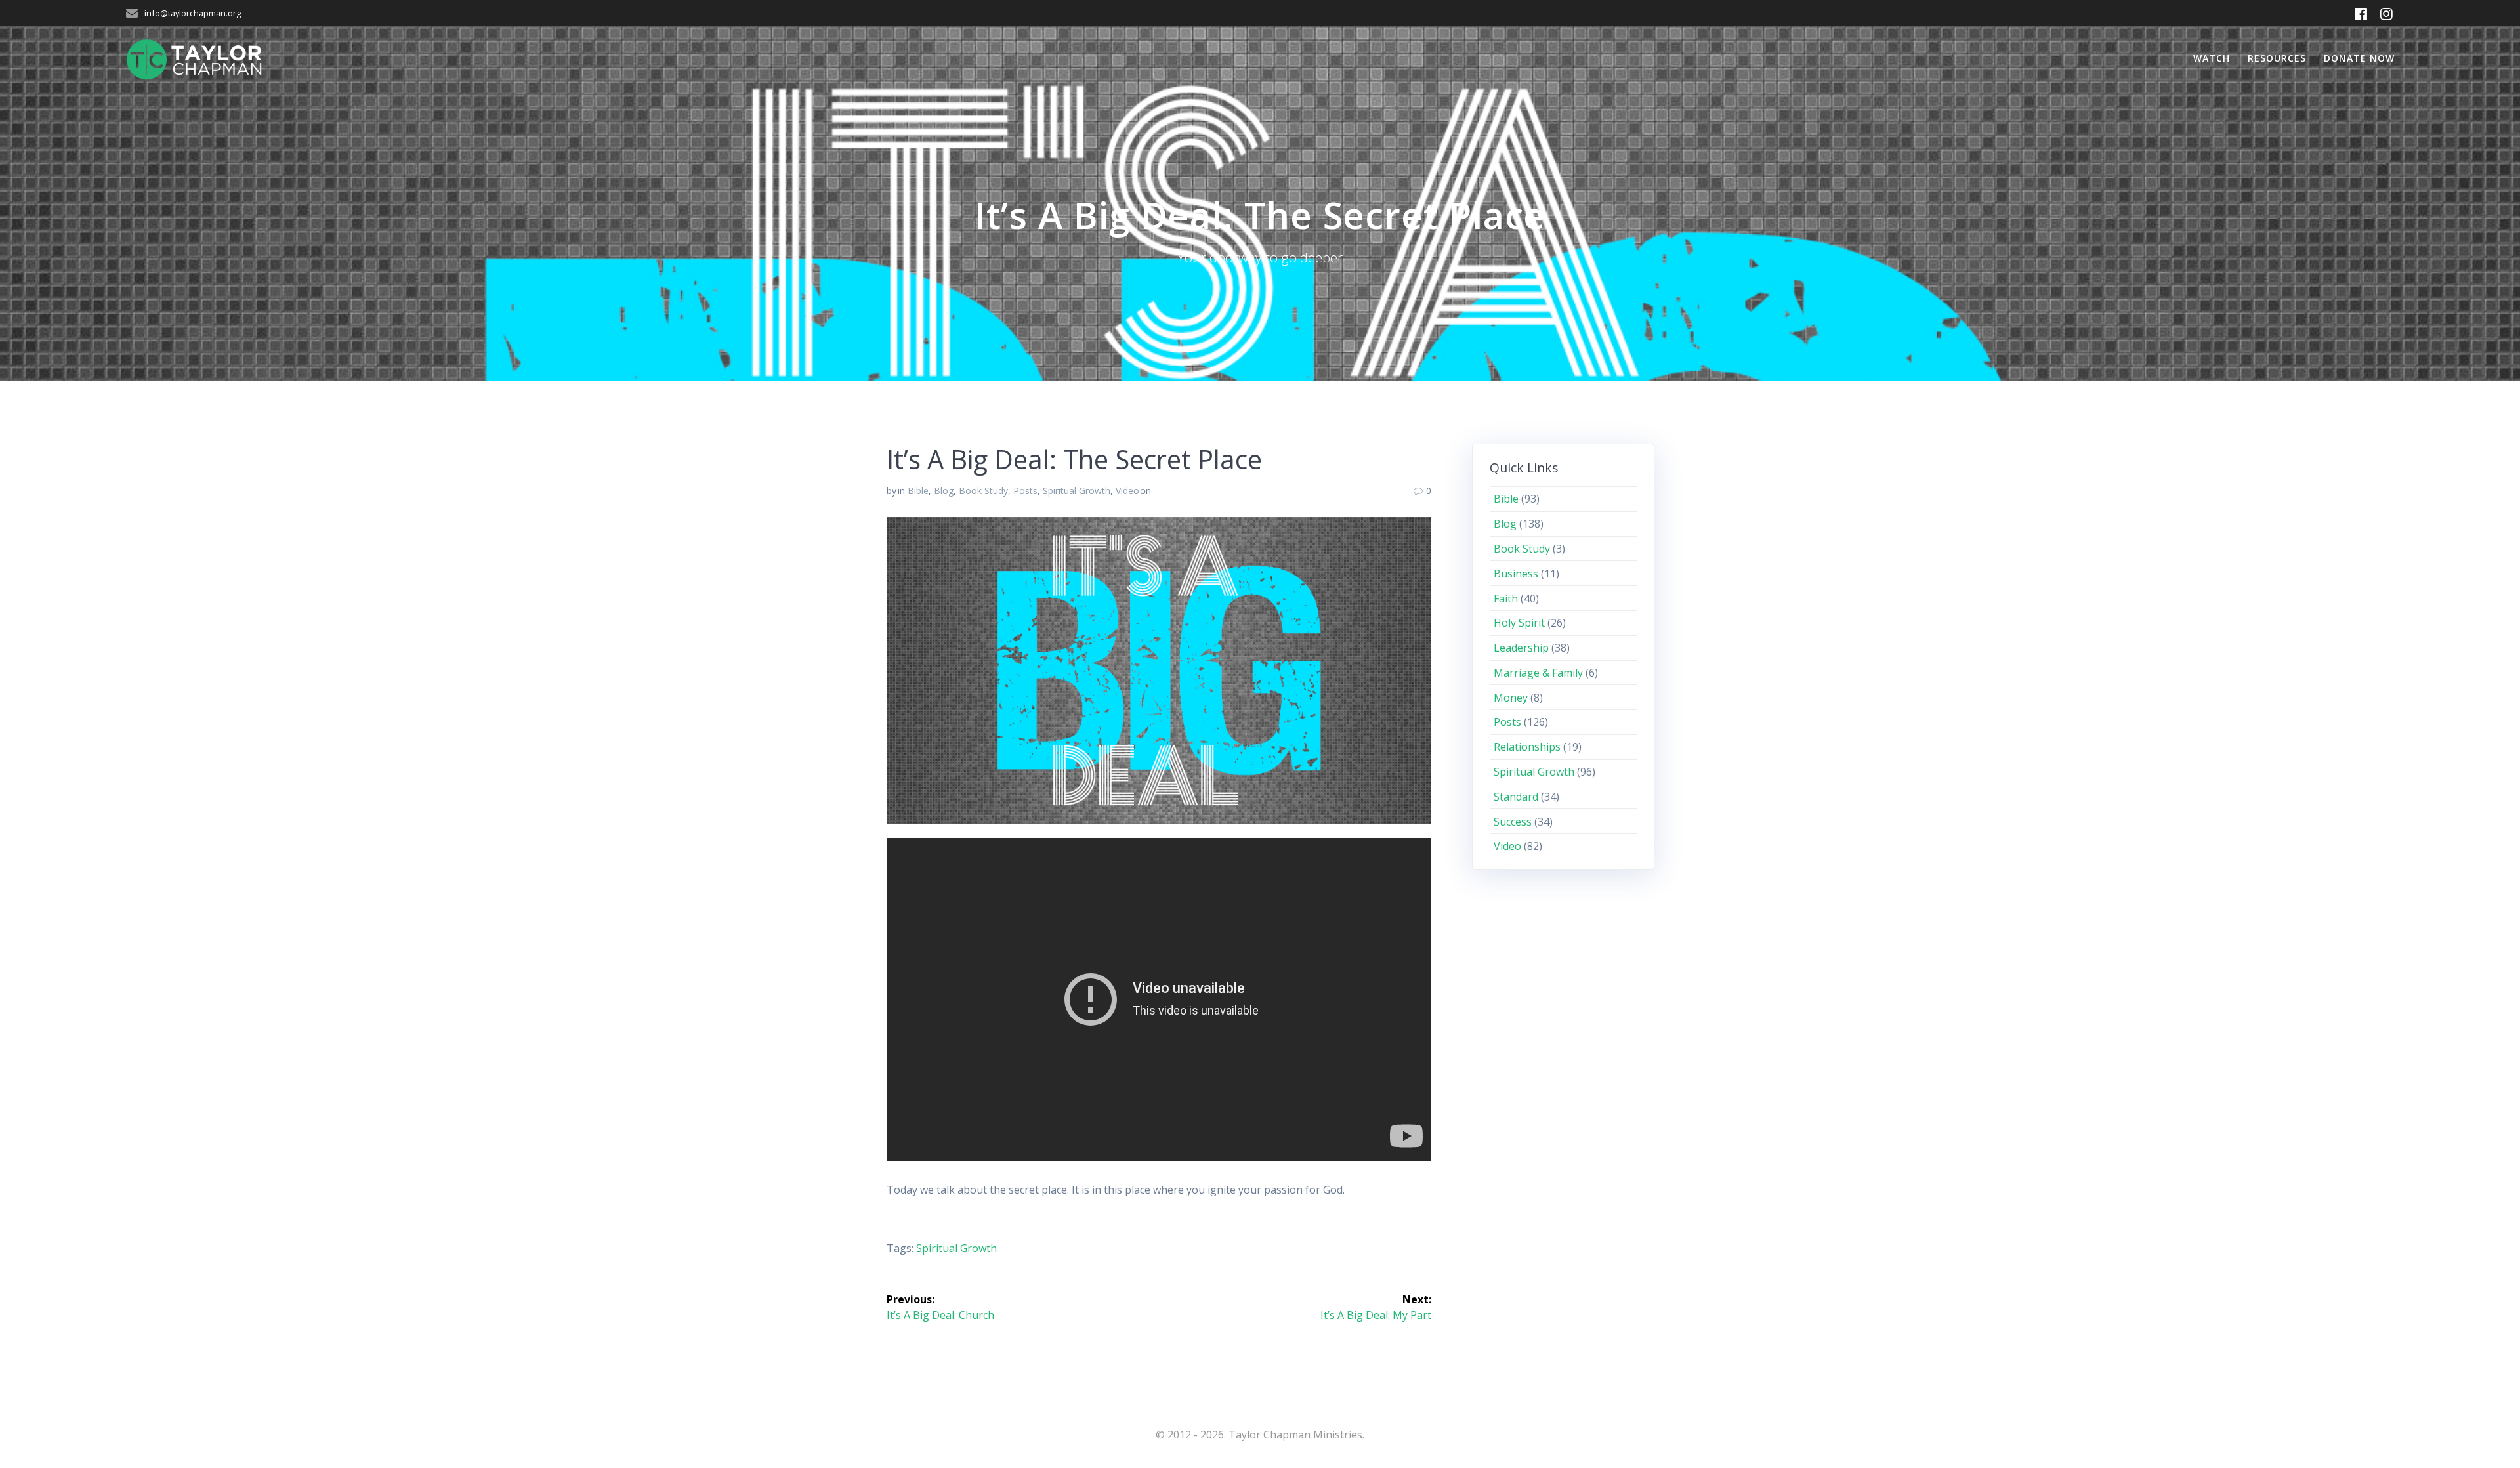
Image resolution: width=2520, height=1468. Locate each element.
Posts (1025, 491)
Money (1511, 698)
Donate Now (2359, 58)
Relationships (1527, 747)
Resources (2277, 58)
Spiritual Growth (1077, 491)
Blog (944, 491)
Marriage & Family (1538, 673)
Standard (1516, 797)
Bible (918, 491)
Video (1127, 491)
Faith (1506, 598)
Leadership (1521, 648)
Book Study (983, 491)
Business (1516, 574)
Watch (2212, 58)
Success (1513, 822)
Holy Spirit (1519, 623)
